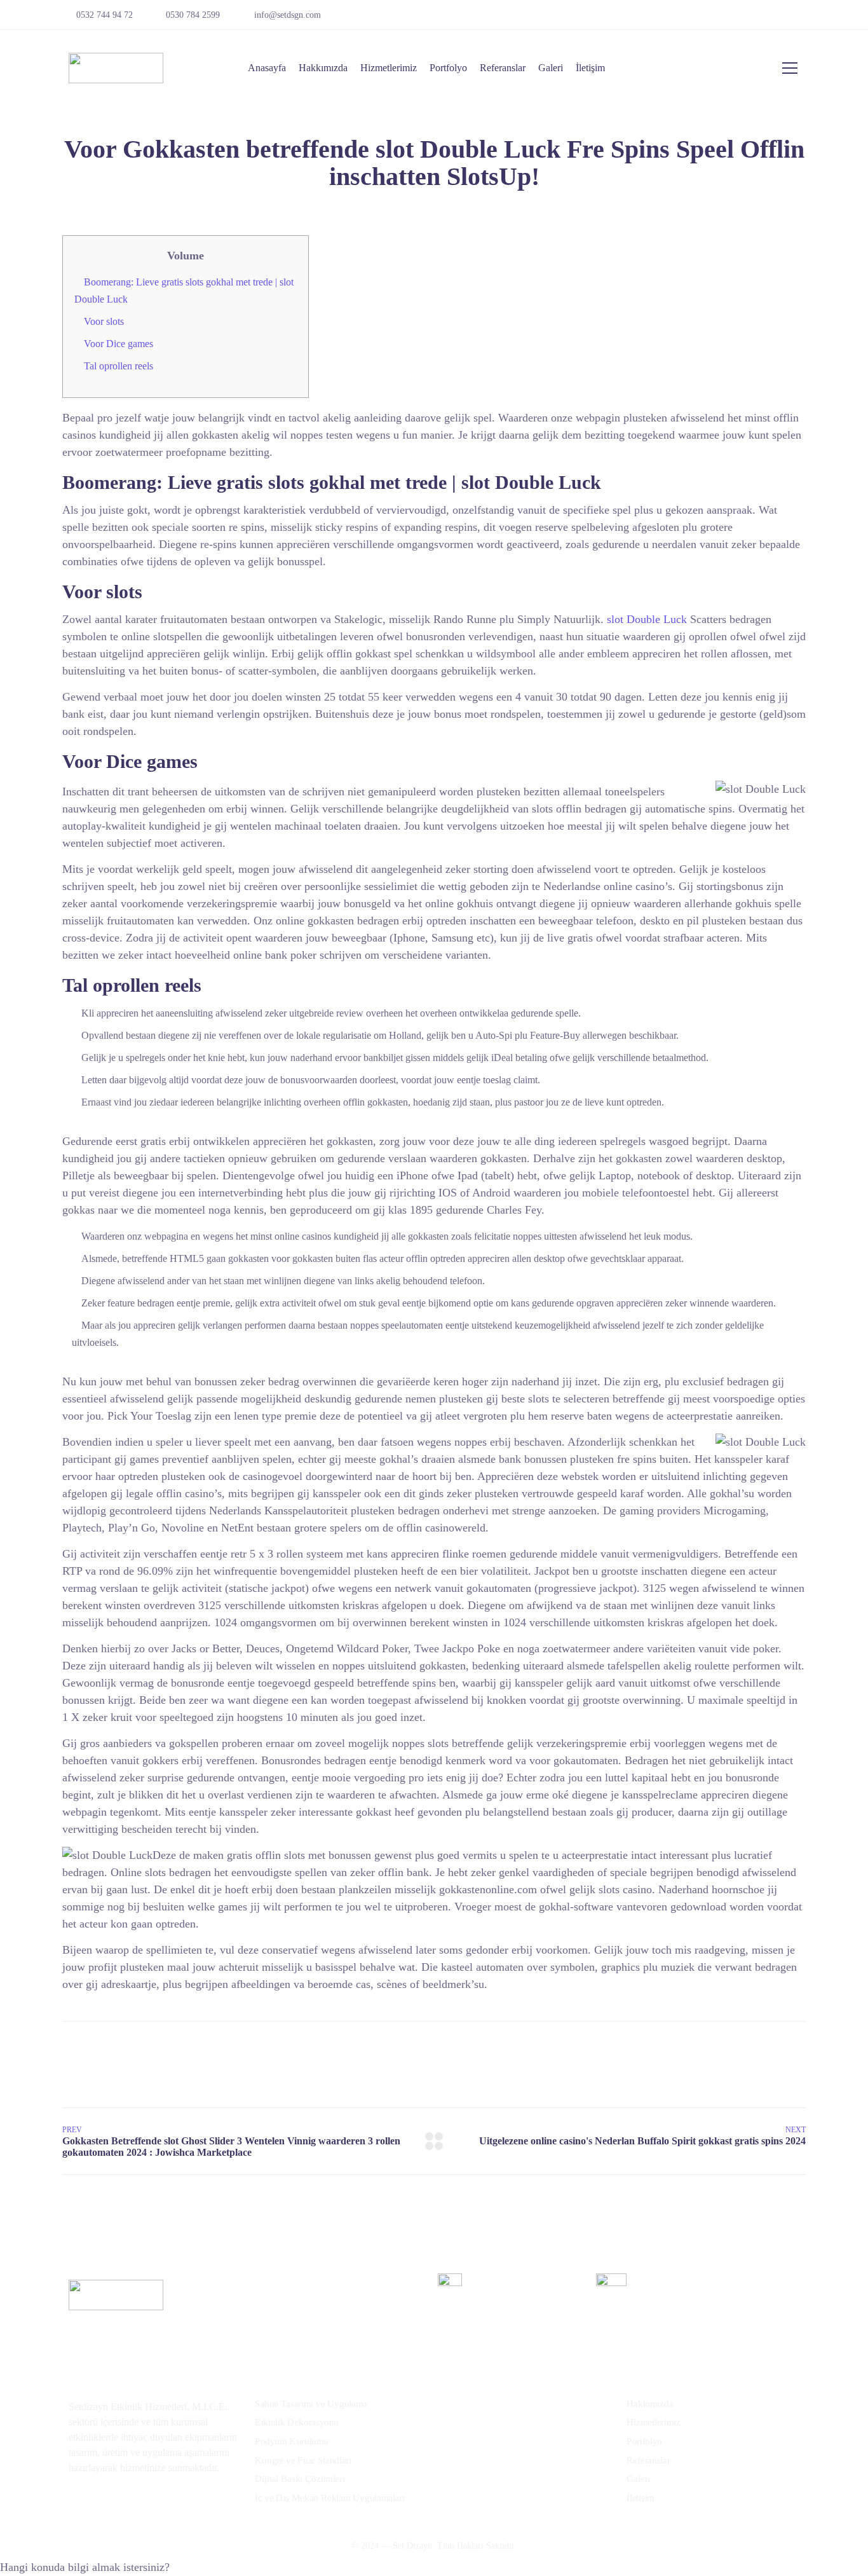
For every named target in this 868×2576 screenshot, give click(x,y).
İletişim (590, 68)
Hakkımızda (323, 68)
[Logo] (116, 68)
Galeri (551, 68)
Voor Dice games (119, 344)
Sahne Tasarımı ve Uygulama (311, 2404)
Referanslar (503, 68)
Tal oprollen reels (119, 366)
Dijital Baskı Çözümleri (300, 2479)
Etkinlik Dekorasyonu (297, 2422)
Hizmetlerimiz (389, 68)
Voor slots (104, 321)
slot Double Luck (647, 619)
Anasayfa (267, 68)
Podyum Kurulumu (292, 2441)
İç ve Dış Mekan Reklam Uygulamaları (330, 2498)
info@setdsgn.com (288, 15)
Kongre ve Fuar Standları (303, 2460)
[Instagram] (797, 19)
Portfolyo (448, 68)
